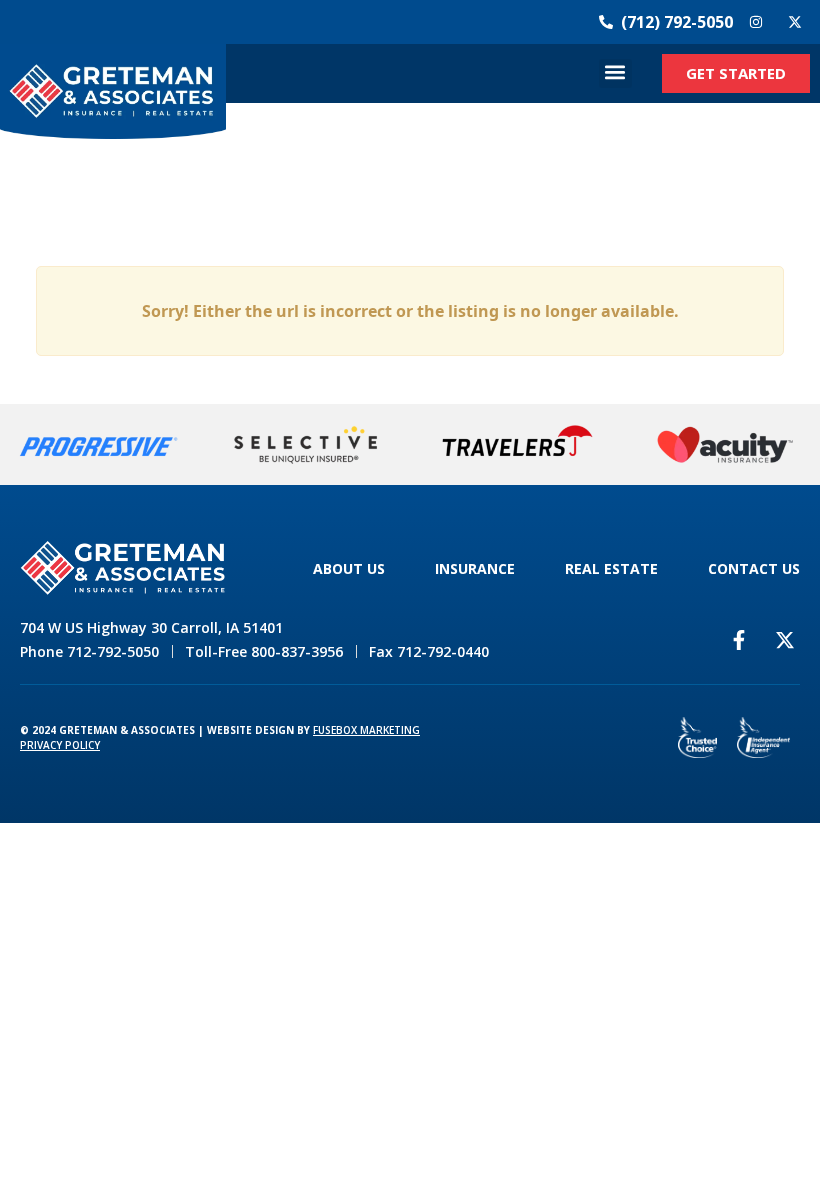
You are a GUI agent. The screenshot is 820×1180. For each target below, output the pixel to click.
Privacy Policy (60, 745)
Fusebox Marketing (366, 730)
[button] (615, 73)
